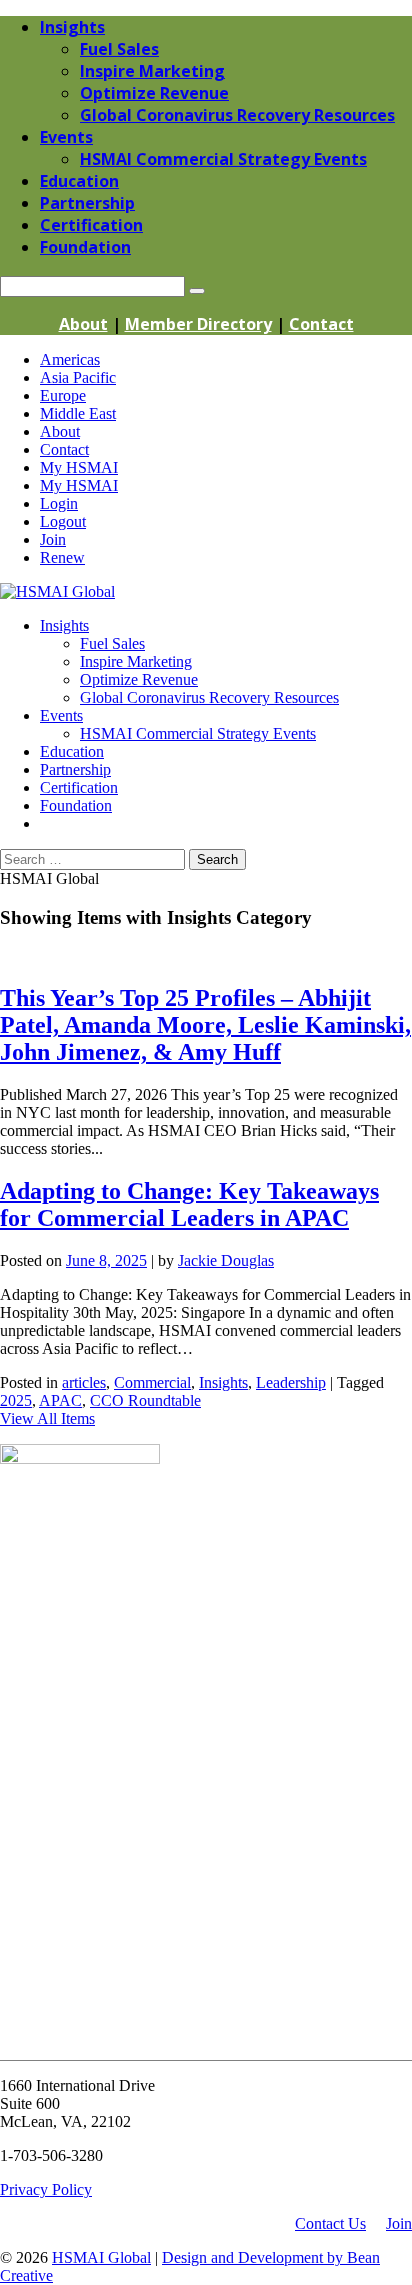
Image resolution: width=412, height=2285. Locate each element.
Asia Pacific (78, 377)
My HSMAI (79, 467)
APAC (60, 1400)
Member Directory (198, 324)
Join (53, 539)
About (83, 324)
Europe (63, 395)
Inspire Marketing (136, 661)
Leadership (291, 1382)
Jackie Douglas (226, 1260)
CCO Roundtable (145, 1400)
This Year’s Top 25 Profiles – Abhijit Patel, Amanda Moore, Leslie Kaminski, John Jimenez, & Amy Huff (205, 1025)
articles (84, 1382)
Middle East (78, 413)
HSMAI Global (101, 2257)
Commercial (152, 1382)
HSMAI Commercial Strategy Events (198, 733)
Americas (70, 359)
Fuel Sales (112, 643)
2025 (16, 1400)
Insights (64, 625)
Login (59, 503)
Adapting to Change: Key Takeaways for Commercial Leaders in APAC (189, 1204)
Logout (63, 521)
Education (72, 751)
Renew (62, 557)
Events (61, 715)
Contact (321, 324)
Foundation (76, 805)
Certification (79, 787)
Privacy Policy (46, 2189)
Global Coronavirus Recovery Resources (209, 697)
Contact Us (330, 2223)
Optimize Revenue (139, 679)
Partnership (75, 769)
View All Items (47, 1418)
